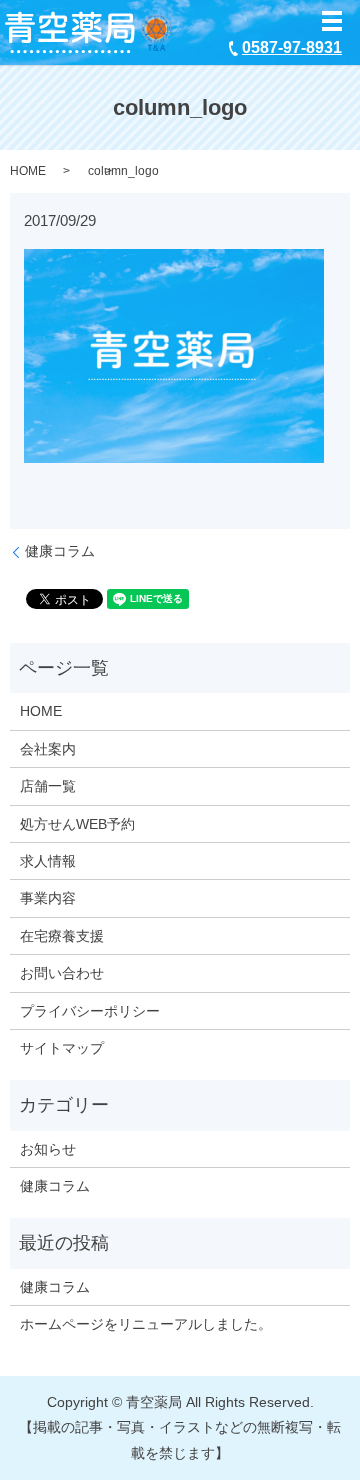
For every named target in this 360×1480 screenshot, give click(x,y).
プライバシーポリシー (90, 1011)
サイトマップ (62, 1048)
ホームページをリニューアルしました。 (146, 1324)
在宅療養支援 (62, 936)
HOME (28, 171)
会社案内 (48, 749)
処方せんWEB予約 (77, 824)
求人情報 (48, 861)
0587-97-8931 (292, 47)
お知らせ (48, 1149)
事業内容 (48, 898)
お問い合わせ (62, 973)
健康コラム (60, 551)
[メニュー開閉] (332, 21)
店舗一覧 (48, 786)
